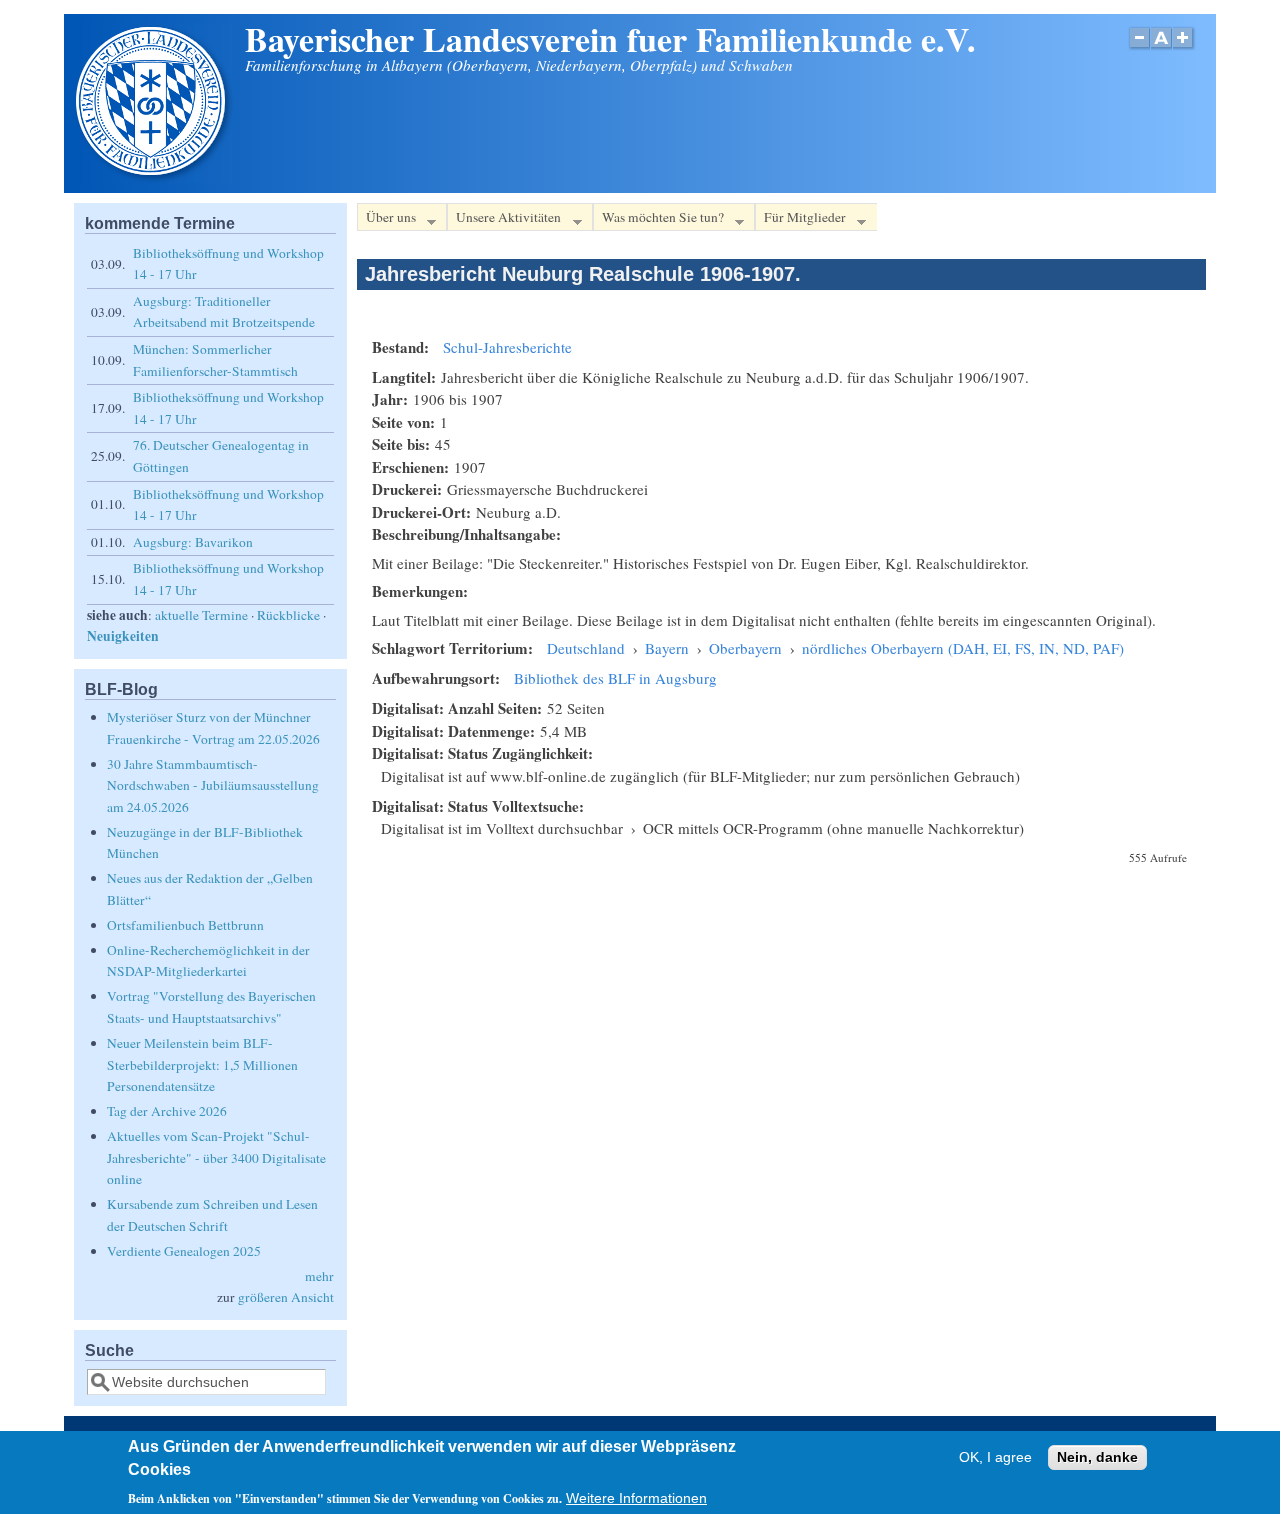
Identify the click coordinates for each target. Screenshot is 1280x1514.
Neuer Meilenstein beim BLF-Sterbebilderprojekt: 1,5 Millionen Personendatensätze (202, 1064)
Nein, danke (1097, 1457)
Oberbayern (745, 648)
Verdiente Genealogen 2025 (184, 1251)
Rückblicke (288, 615)
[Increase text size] (1184, 48)
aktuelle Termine (201, 615)
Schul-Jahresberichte (507, 347)
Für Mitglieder (800, 220)
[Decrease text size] (1139, 48)
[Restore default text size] (1161, 48)
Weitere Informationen (636, 1498)
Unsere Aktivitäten (504, 220)
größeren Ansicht (286, 1297)
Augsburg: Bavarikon (193, 542)
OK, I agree (995, 1457)
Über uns (386, 220)
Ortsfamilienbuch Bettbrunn (185, 925)
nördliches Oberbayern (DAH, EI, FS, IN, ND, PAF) (963, 648)
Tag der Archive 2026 (167, 1111)
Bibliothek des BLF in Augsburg (615, 678)
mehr (319, 1276)
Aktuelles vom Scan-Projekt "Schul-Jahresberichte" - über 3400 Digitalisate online (216, 1157)
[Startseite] (153, 177)
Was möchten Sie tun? (658, 220)
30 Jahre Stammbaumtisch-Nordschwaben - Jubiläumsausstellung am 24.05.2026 (213, 785)
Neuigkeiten (123, 636)
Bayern (667, 648)
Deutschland (586, 648)
